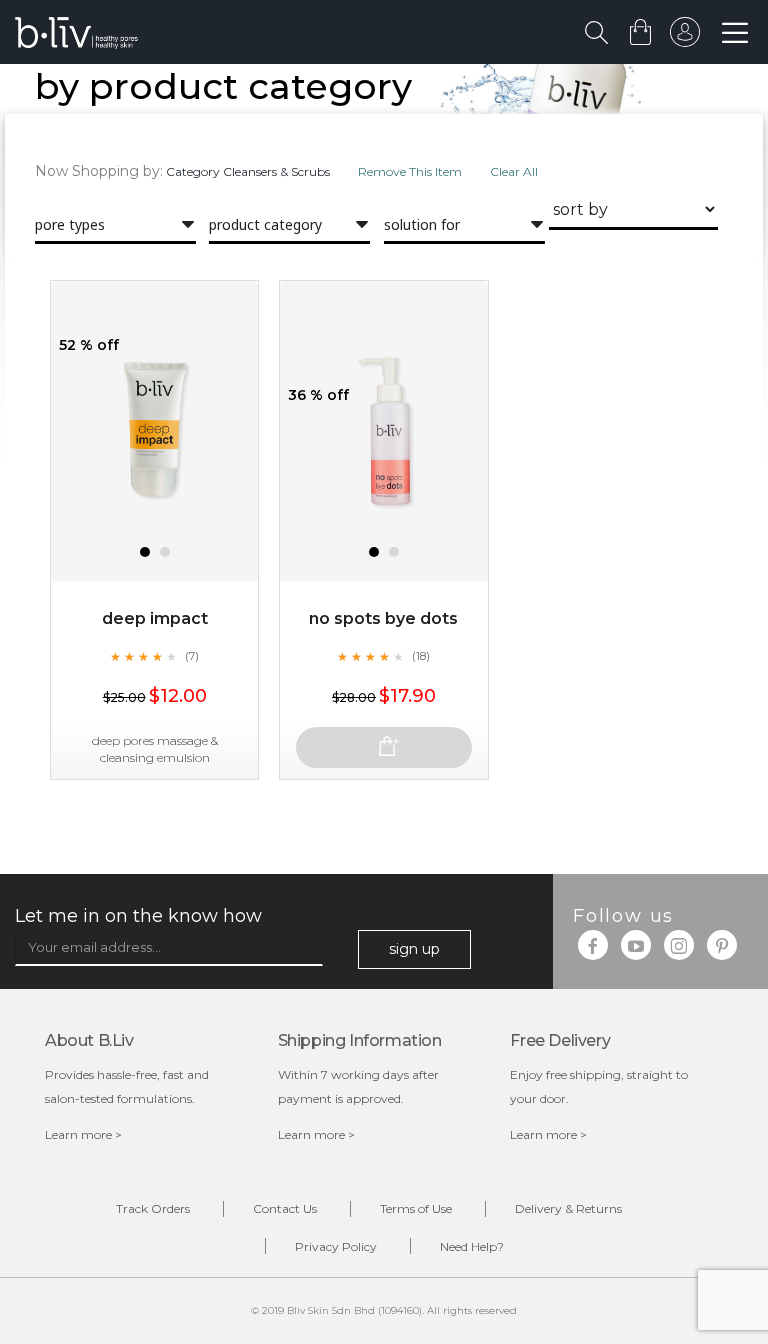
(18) (421, 656)
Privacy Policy (336, 1246)
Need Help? (472, 1246)
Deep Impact (155, 618)
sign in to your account (685, 37)
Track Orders (153, 1208)
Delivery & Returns (568, 1208)
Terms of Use (416, 1208)
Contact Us (285, 1208)
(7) (192, 656)
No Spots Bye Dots (383, 618)
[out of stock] (384, 747)
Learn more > (83, 1134)
